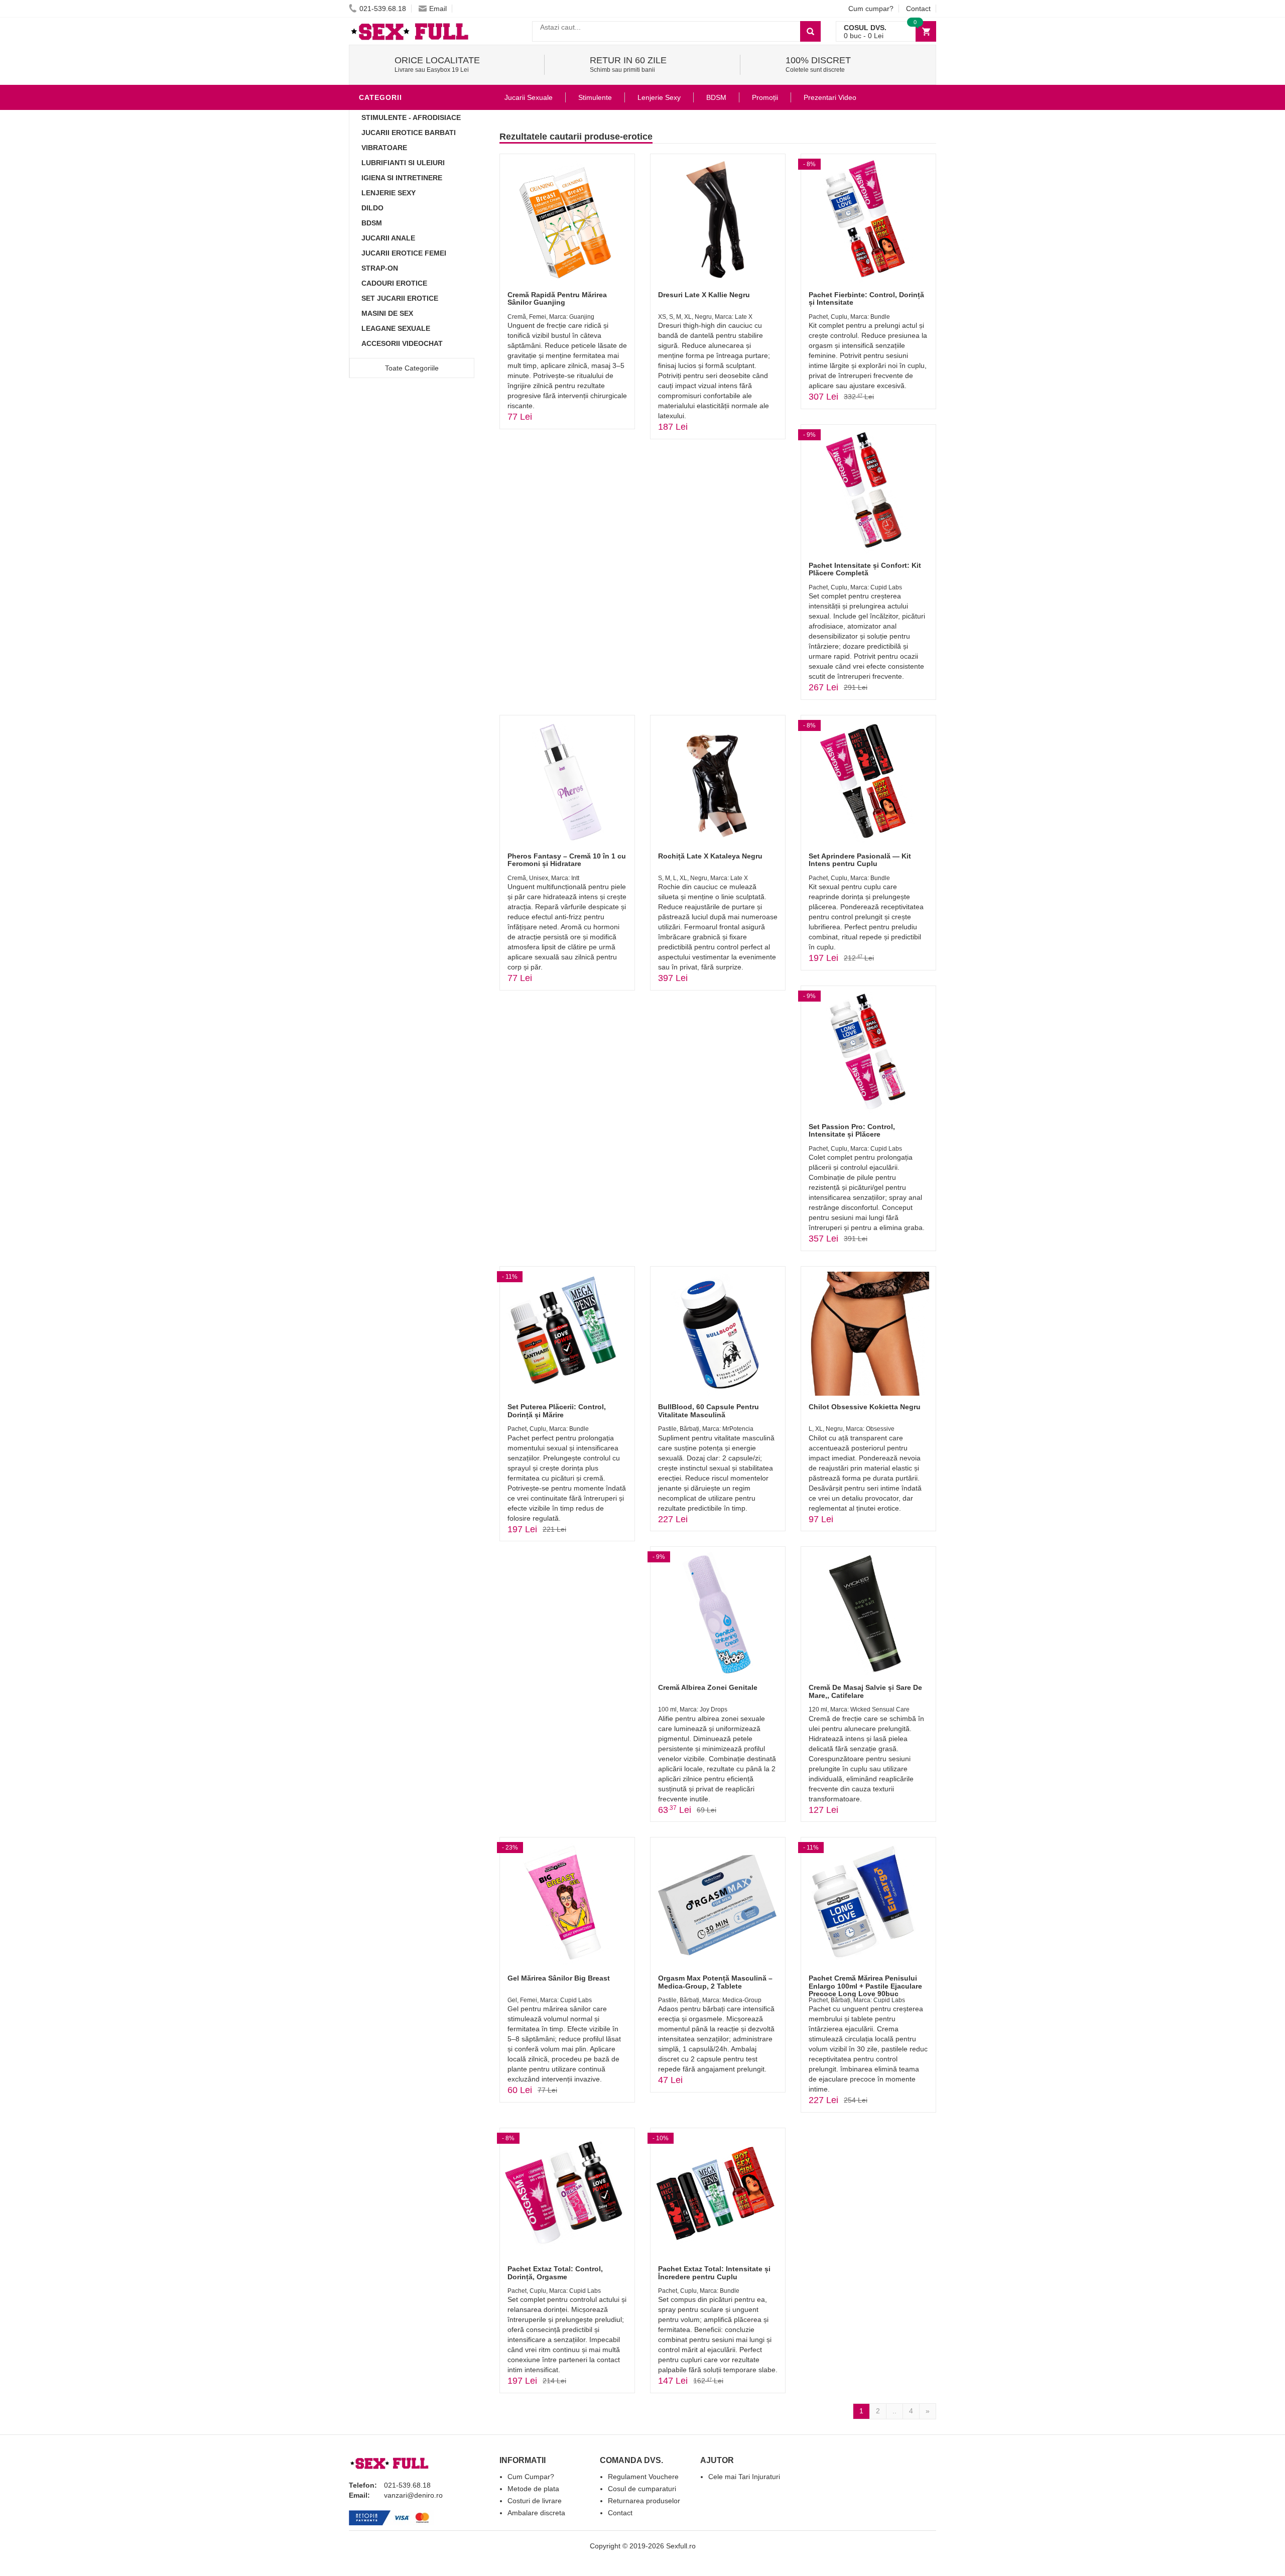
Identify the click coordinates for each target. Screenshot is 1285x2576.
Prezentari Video (830, 97)
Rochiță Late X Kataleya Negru (710, 856)
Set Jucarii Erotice (400, 298)
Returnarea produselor (644, 2501)
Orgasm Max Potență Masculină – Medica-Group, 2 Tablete (715, 1982)
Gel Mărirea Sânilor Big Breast (559, 1978)
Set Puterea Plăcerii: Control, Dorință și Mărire (557, 1410)
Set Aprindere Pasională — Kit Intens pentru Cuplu (860, 860)
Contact (918, 9)
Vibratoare (384, 148)
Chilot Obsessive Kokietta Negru (865, 1407)
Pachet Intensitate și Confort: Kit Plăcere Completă (865, 569)
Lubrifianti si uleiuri (403, 163)
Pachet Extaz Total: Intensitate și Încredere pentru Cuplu (714, 2273)
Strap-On (380, 268)
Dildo (372, 208)
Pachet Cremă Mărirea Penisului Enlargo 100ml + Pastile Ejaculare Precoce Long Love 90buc (865, 1986)
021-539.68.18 (383, 9)
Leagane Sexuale (396, 328)
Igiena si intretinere (402, 178)
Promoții (765, 97)
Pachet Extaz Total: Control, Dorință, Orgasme (555, 2273)
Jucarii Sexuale (529, 97)
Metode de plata (533, 2489)
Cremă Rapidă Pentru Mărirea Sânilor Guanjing (557, 298)
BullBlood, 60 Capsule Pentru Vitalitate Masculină (709, 1410)
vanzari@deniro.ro (413, 2495)
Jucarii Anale (388, 238)
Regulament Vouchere (643, 2477)
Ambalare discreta (536, 2513)
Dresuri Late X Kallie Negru (704, 295)
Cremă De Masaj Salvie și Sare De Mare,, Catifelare (865, 1691)
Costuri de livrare (535, 2501)
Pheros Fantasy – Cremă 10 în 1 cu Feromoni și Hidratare (567, 860)
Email (438, 9)
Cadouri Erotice (394, 283)
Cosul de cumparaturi (642, 2489)
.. (894, 2411)
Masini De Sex (387, 313)
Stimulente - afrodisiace (411, 117)
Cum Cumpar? (531, 2477)
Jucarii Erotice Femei (404, 253)
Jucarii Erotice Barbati (409, 133)
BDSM (372, 223)
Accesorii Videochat (402, 343)
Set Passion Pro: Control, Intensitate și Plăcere (852, 1130)
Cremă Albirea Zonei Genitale (708, 1687)
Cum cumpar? (871, 9)
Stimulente (595, 97)
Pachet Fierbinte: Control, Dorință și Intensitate (866, 298)
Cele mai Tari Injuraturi (744, 2477)
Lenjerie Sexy (389, 193)
